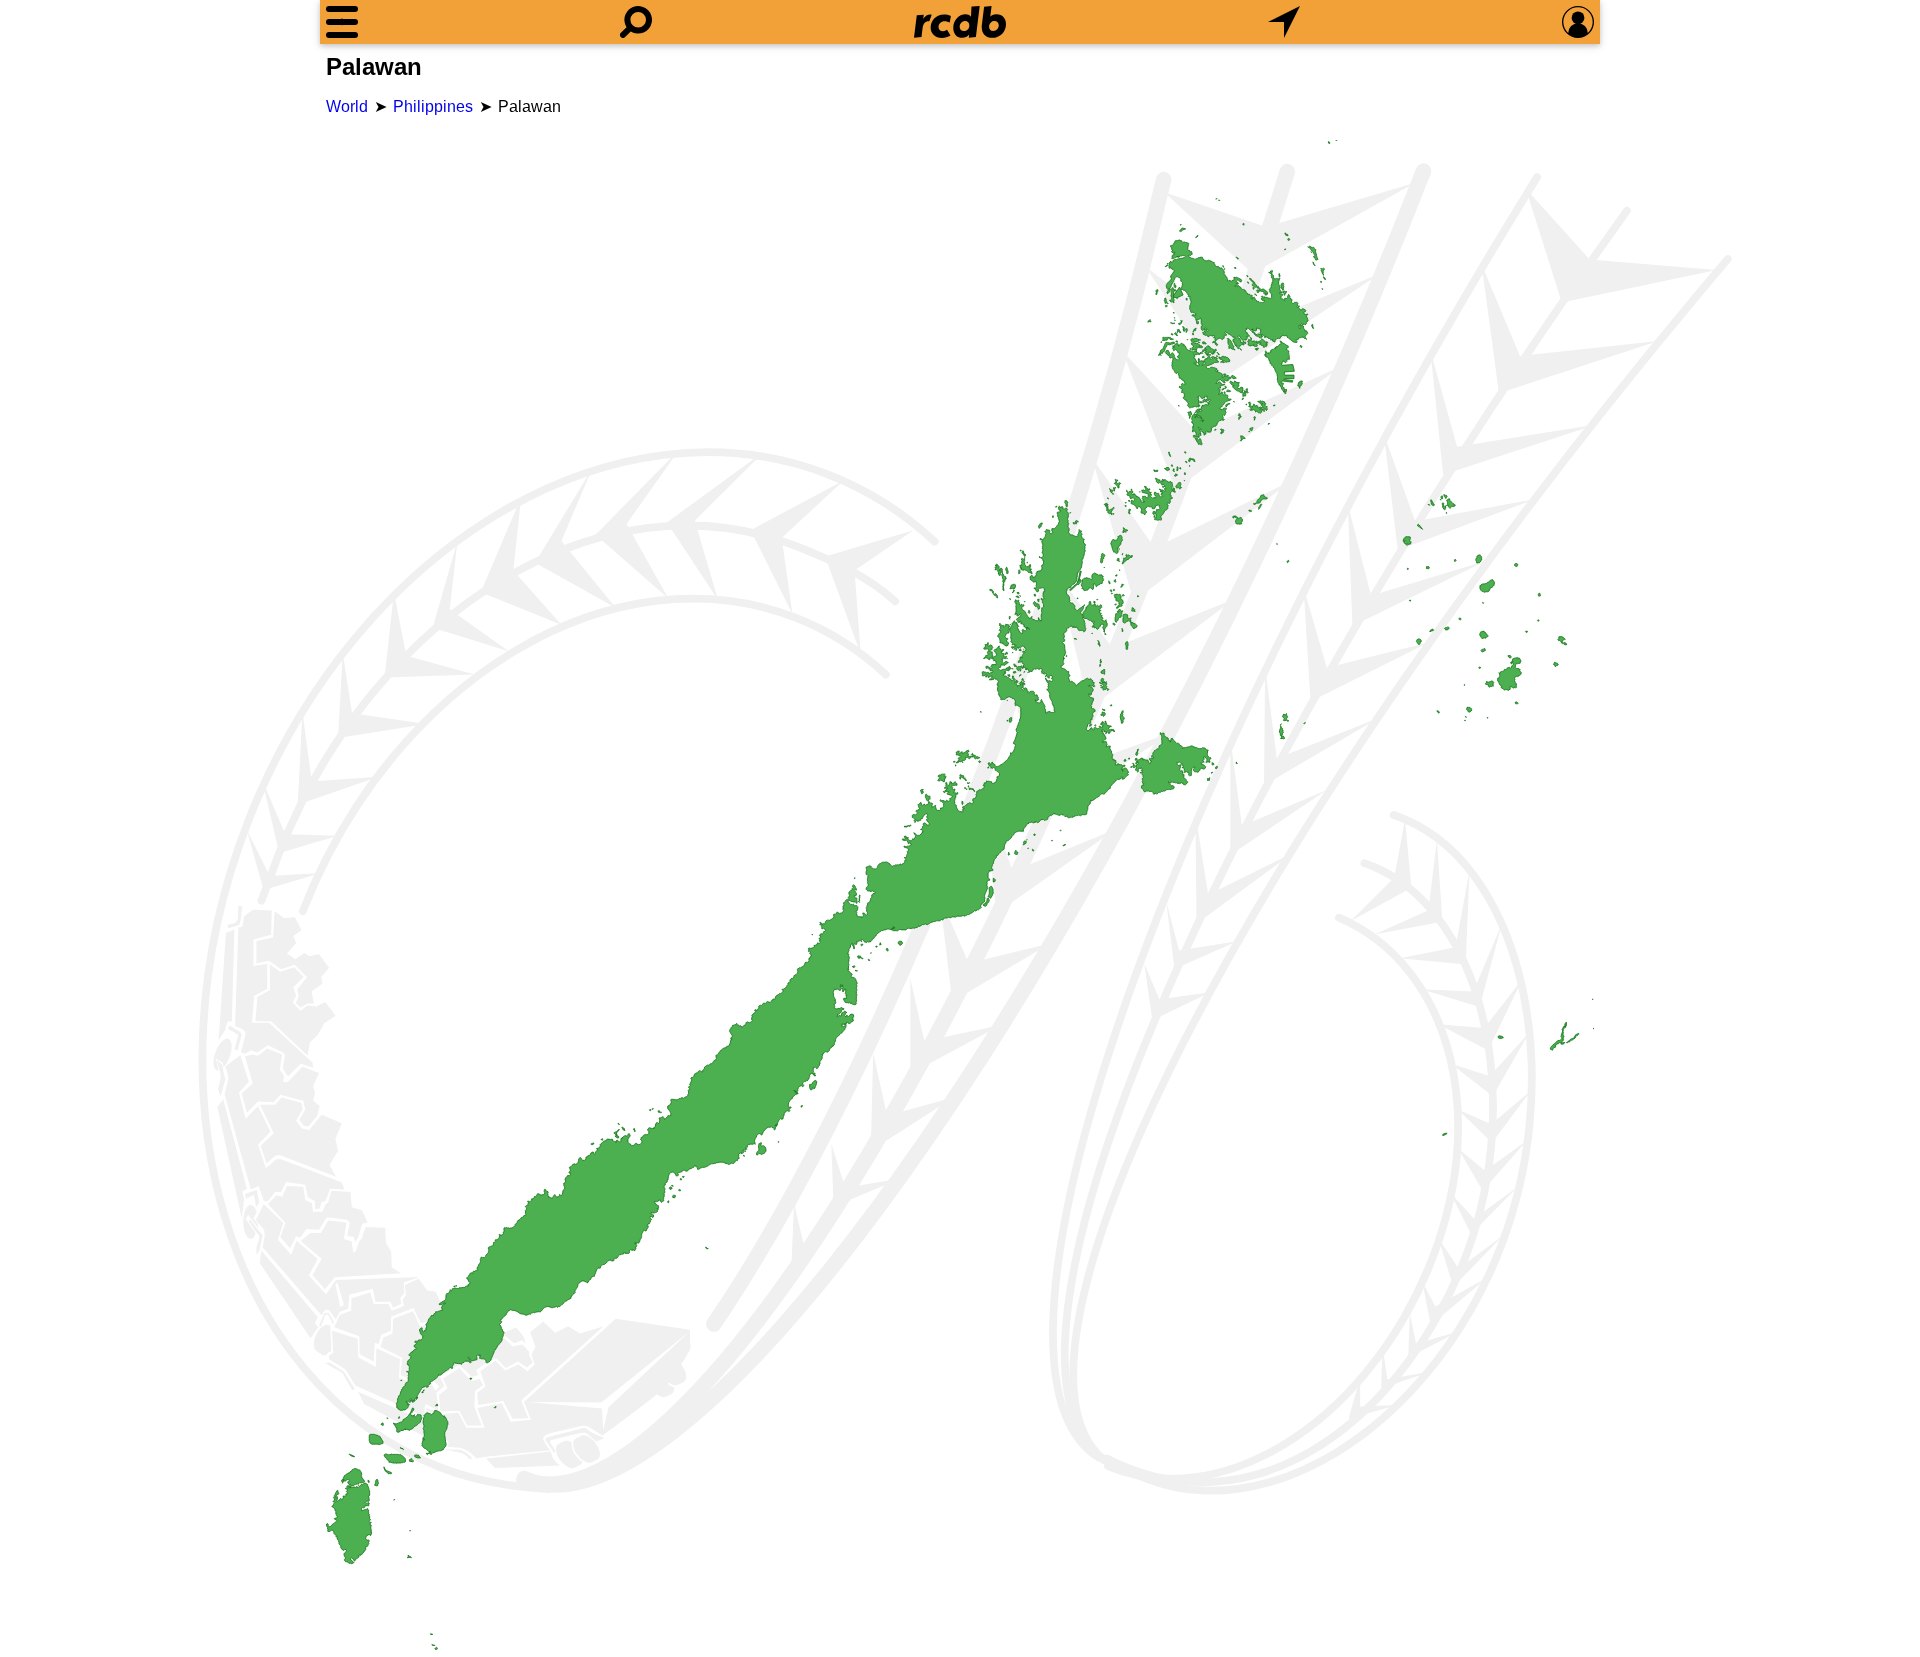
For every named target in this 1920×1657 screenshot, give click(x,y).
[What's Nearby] (1284, 22)
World (347, 106)
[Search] (636, 22)
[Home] (960, 22)
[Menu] (342, 22)
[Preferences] (1578, 22)
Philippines (433, 106)
